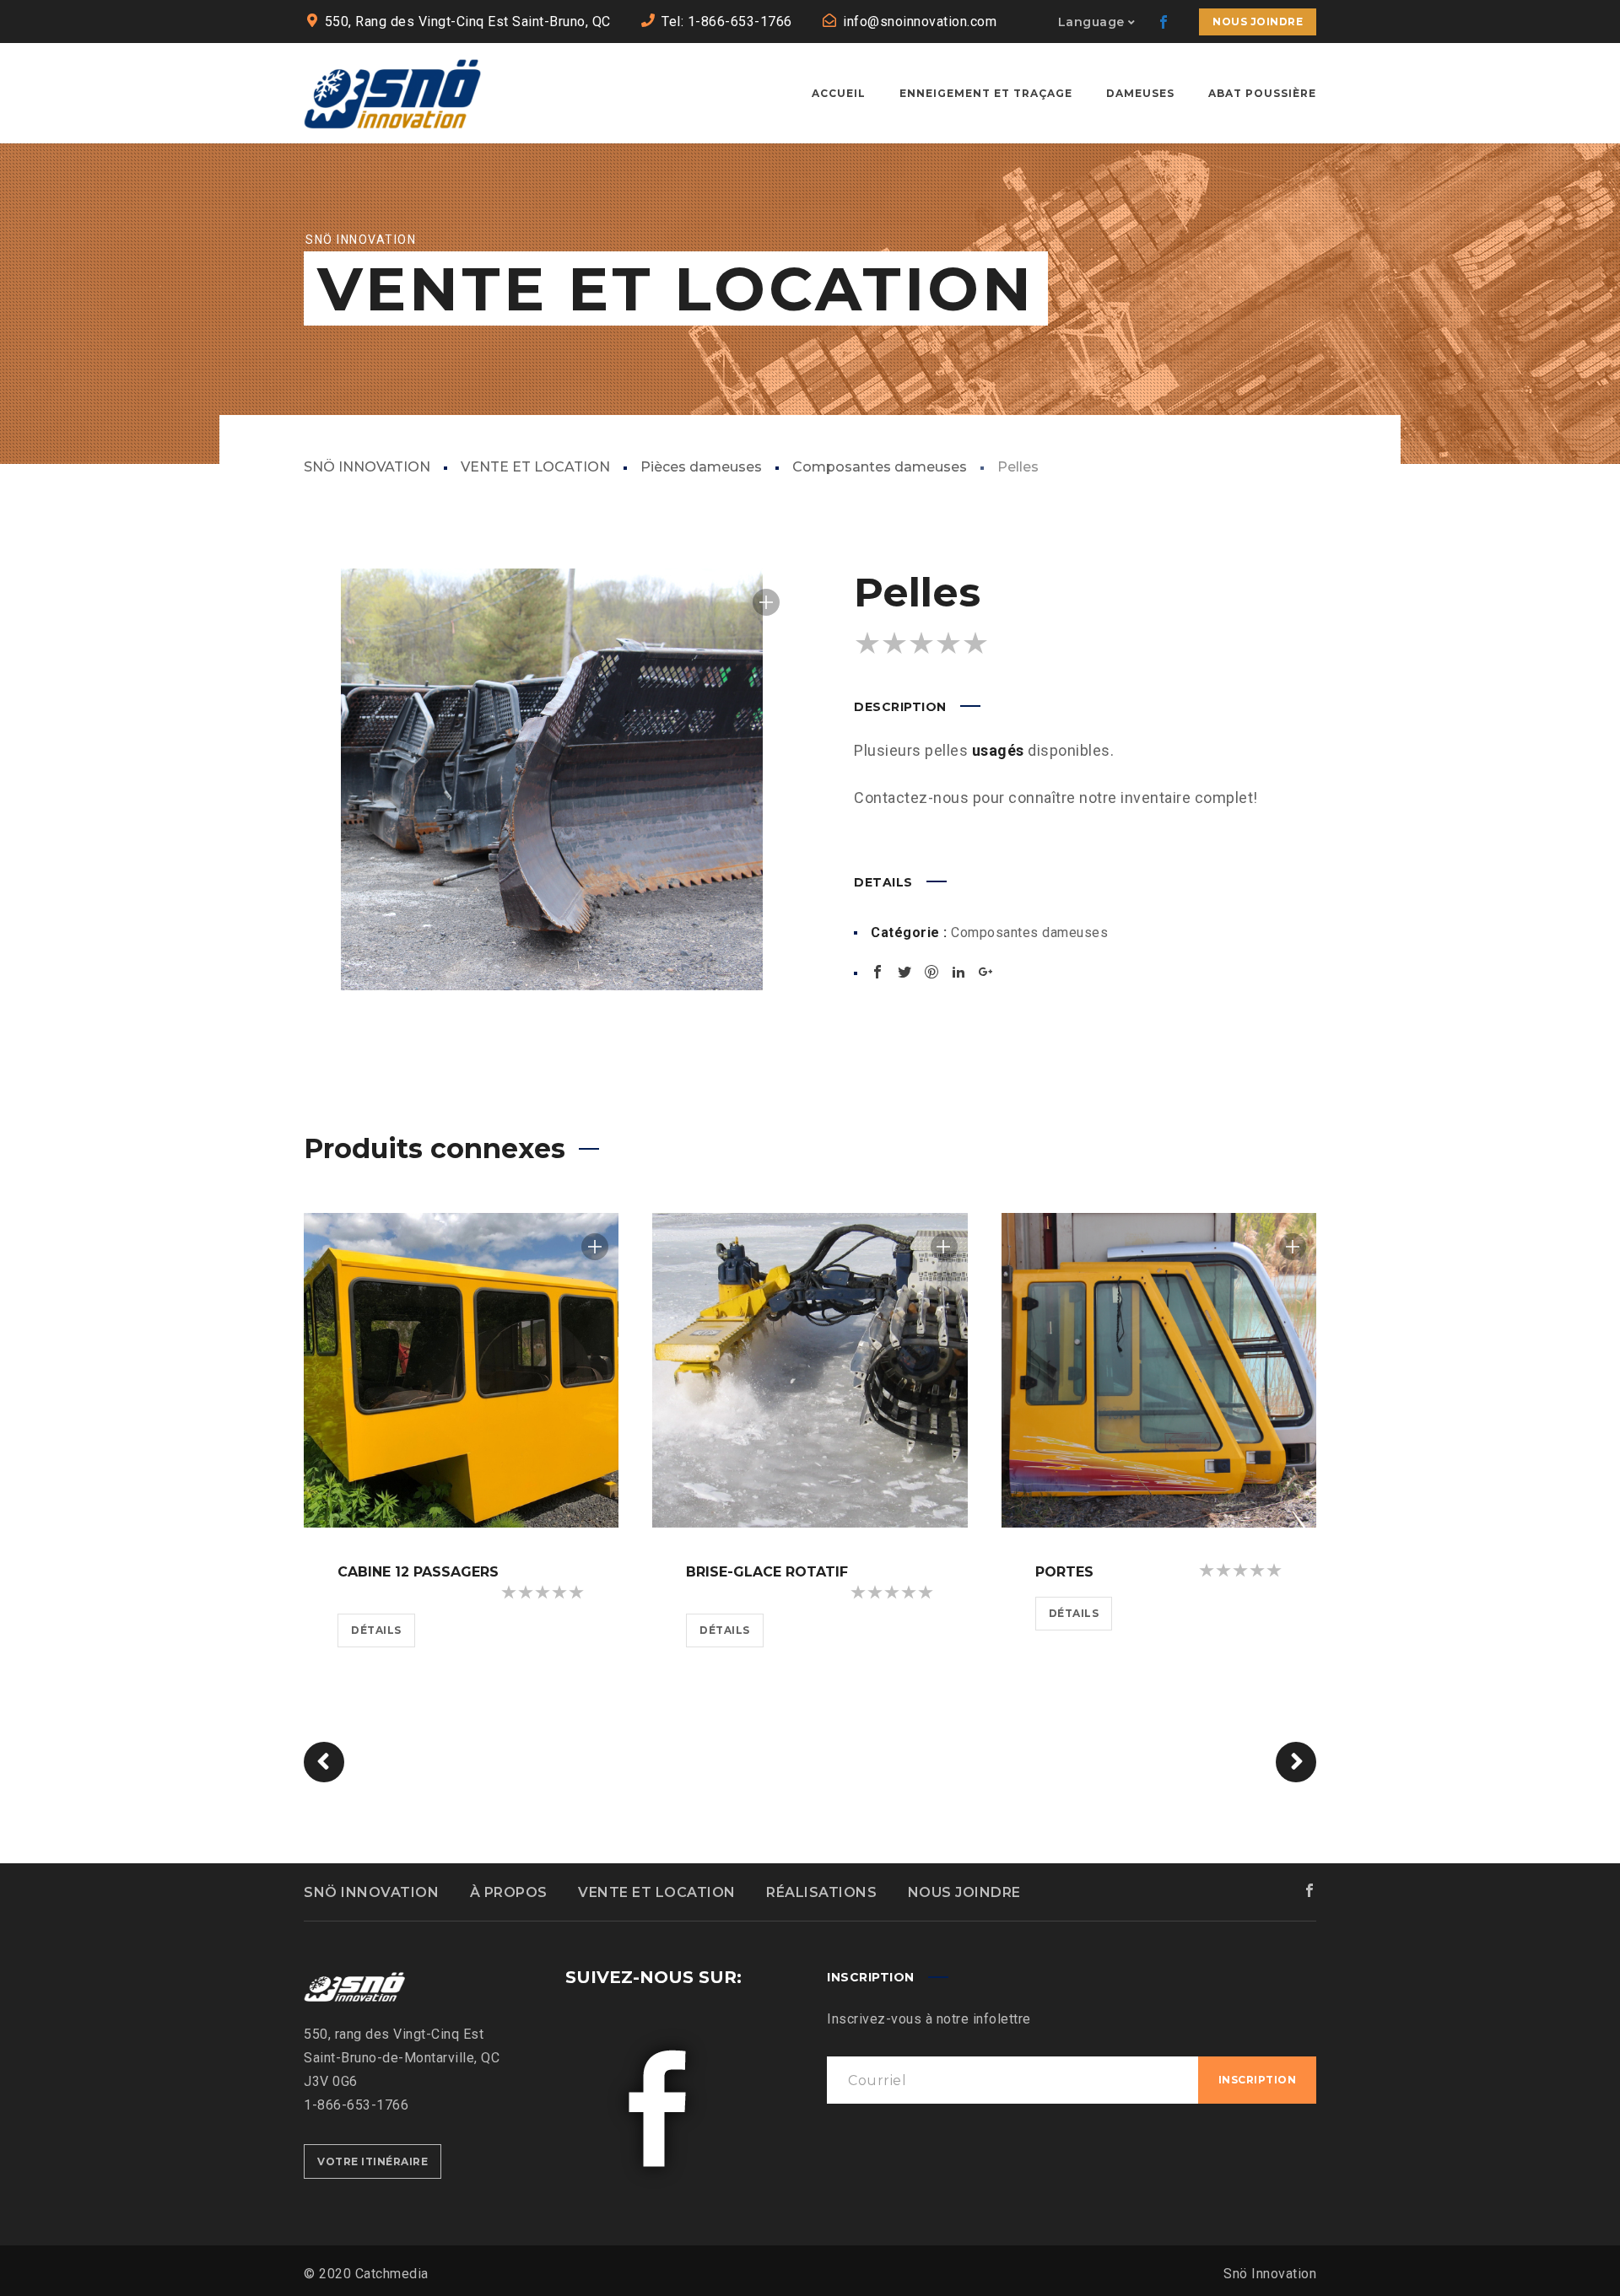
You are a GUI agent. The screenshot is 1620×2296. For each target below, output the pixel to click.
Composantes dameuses (880, 467)
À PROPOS (509, 1892)
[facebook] (1164, 22)
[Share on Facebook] (877, 972)
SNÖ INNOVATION (367, 467)
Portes (1064, 1572)
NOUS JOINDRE (964, 1892)
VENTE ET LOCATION (535, 467)
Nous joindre (1258, 22)
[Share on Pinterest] (931, 972)
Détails (376, 1630)
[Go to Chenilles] (324, 1762)
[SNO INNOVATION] (392, 93)
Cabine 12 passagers (418, 1572)
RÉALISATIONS (821, 1892)
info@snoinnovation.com (920, 22)
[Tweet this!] (904, 972)
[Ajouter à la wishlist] (766, 602)
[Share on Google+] (985, 972)
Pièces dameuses (701, 467)
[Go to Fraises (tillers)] (1296, 1762)
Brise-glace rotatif (767, 1572)
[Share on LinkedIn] (958, 972)
